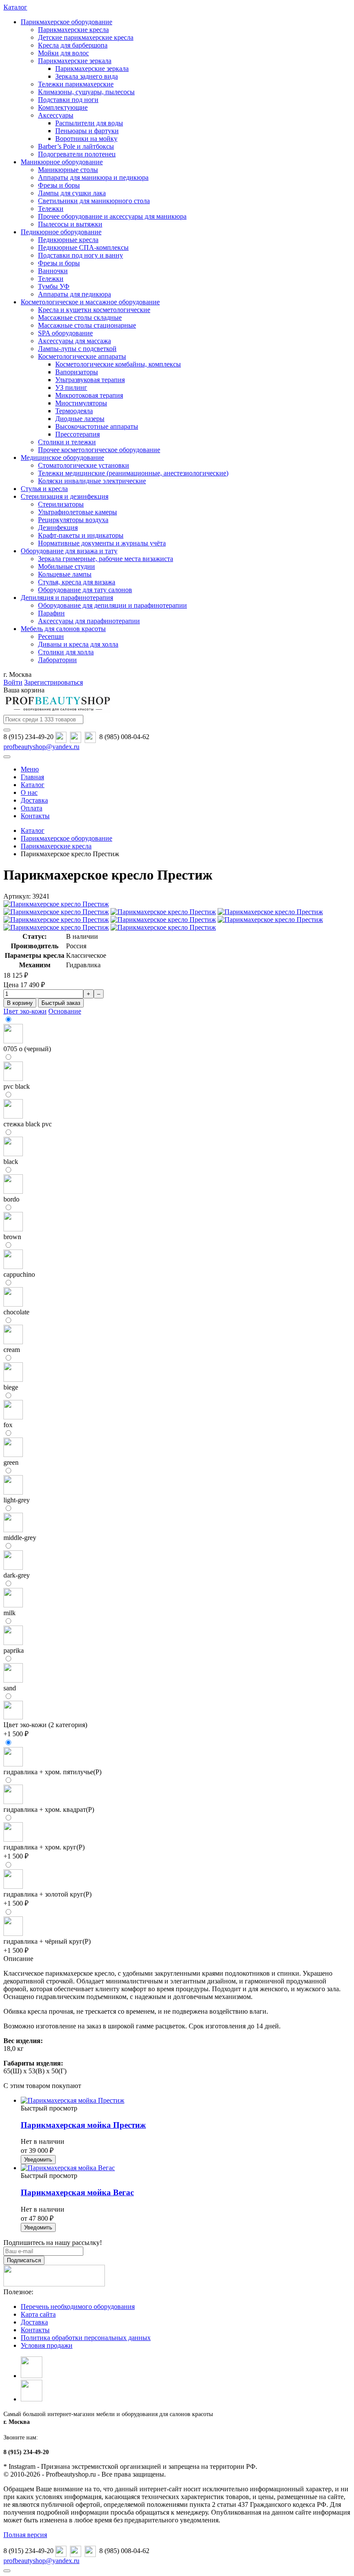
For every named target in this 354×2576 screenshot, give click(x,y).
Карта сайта (38, 2314)
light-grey (17, 1500)
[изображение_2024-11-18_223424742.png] (13, 1934)
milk (9, 1613)
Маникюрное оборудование (62, 162)
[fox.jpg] (13, 1417)
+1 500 (16, 1734)
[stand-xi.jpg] (13, 1839)
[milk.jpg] (13, 1605)
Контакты (35, 2330)
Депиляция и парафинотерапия (67, 598)
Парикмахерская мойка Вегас (77, 2192)
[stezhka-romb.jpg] (13, 1116)
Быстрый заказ (61, 1003)
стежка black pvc (28, 1124)
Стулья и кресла (44, 489)
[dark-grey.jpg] (13, 1567)
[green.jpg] (13, 1455)
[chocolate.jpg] (13, 1304)
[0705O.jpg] (13, 1041)
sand (10, 1688)
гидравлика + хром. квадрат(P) (49, 1809)
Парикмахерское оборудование (66, 22)
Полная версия (25, 2535)
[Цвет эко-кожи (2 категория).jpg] (13, 1717)
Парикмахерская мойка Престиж (83, 2125)
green (11, 1462)
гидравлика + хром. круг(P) (44, 1847)
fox (8, 1425)
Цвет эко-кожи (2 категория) (45, 1725)
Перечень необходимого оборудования (78, 2307)
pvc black (17, 1086)
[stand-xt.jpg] (13, 1764)
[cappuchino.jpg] (13, 1267)
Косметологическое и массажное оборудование (90, 302)
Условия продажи (47, 2345)
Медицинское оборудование (62, 457)
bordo (11, 1199)
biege (11, 1387)
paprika (14, 1650)
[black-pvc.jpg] (13, 1079)
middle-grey (20, 1538)
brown (12, 1237)
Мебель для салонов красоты (63, 629)
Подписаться (24, 2260)
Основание (65, 1011)
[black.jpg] (13, 1154)
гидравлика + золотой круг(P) (47, 1894)
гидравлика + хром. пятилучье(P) (52, 1772)
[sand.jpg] (13, 1680)
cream (12, 1350)
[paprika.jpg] (13, 1643)
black (11, 1162)
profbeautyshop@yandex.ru (41, 747)
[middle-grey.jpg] (13, 1530)
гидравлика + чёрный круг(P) (47, 1941)
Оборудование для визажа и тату (69, 551)
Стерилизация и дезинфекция (65, 496)
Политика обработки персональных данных (86, 2338)
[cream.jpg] (13, 1342)
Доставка (34, 2322)
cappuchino (19, 1274)
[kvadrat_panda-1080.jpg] (13, 1802)
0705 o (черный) (27, 1049)
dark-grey (17, 1575)
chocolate (16, 1312)
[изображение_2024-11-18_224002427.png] (13, 1886)
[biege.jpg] (13, 1379)
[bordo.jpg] (13, 1191)
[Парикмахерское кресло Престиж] (56, 904)
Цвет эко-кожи (25, 1011)
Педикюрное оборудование (61, 232)
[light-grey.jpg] (13, 1492)
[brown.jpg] (13, 1229)
